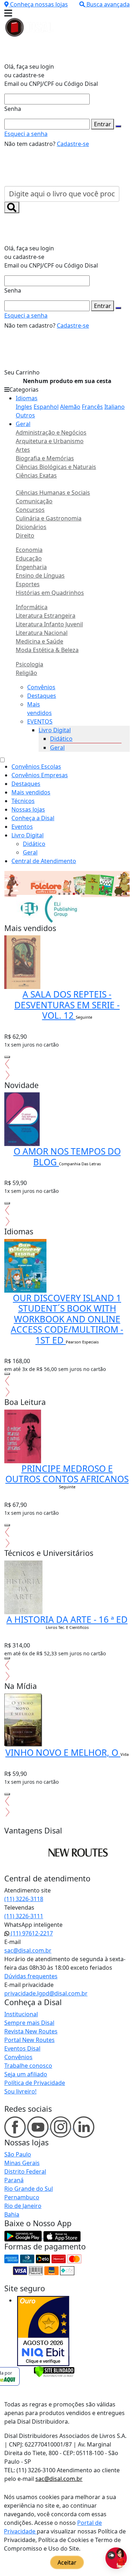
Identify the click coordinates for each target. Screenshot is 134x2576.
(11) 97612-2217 (31, 1933)
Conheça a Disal (33, 818)
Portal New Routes (29, 2040)
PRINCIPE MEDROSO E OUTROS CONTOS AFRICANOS (67, 1474)
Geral (23, 424)
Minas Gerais (22, 2163)
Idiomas (27, 398)
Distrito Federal (25, 2171)
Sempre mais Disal (29, 2023)
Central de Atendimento (44, 861)
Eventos (22, 827)
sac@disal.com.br (28, 1950)
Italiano (115, 407)
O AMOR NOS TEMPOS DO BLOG (67, 1156)
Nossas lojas (28, 809)
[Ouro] (43, 2331)
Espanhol (46, 407)
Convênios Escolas (36, 767)
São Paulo (18, 2154)
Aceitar (67, 2562)
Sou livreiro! (20, 2091)
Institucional (21, 2014)
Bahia (12, 2214)
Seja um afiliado (26, 2074)
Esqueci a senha (26, 134)
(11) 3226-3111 (24, 1916)
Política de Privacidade (35, 2083)
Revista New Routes (31, 2031)
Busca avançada (108, 4)
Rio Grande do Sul (29, 2189)
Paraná (14, 2180)
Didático (61, 739)
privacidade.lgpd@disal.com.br (46, 1993)
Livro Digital (55, 730)
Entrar (103, 124)
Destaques (42, 696)
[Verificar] (54, 2371)
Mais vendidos (31, 792)
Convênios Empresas (40, 775)
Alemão (70, 407)
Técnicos (23, 801)
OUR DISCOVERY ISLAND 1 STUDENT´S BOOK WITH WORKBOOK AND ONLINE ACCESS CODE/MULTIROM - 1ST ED (67, 1319)
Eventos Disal (22, 2048)
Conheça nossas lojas (39, 4)
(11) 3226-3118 (24, 1899)
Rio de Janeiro (23, 2206)
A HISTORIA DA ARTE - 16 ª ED (67, 1619)
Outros (25, 415)
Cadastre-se (73, 144)
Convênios (41, 687)
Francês (92, 407)
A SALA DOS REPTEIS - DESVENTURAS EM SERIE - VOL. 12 (67, 1005)
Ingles (24, 407)
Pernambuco (22, 2197)
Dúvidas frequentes (31, 1976)
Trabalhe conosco (28, 2066)
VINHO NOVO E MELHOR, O (63, 1752)
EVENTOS (40, 721)
